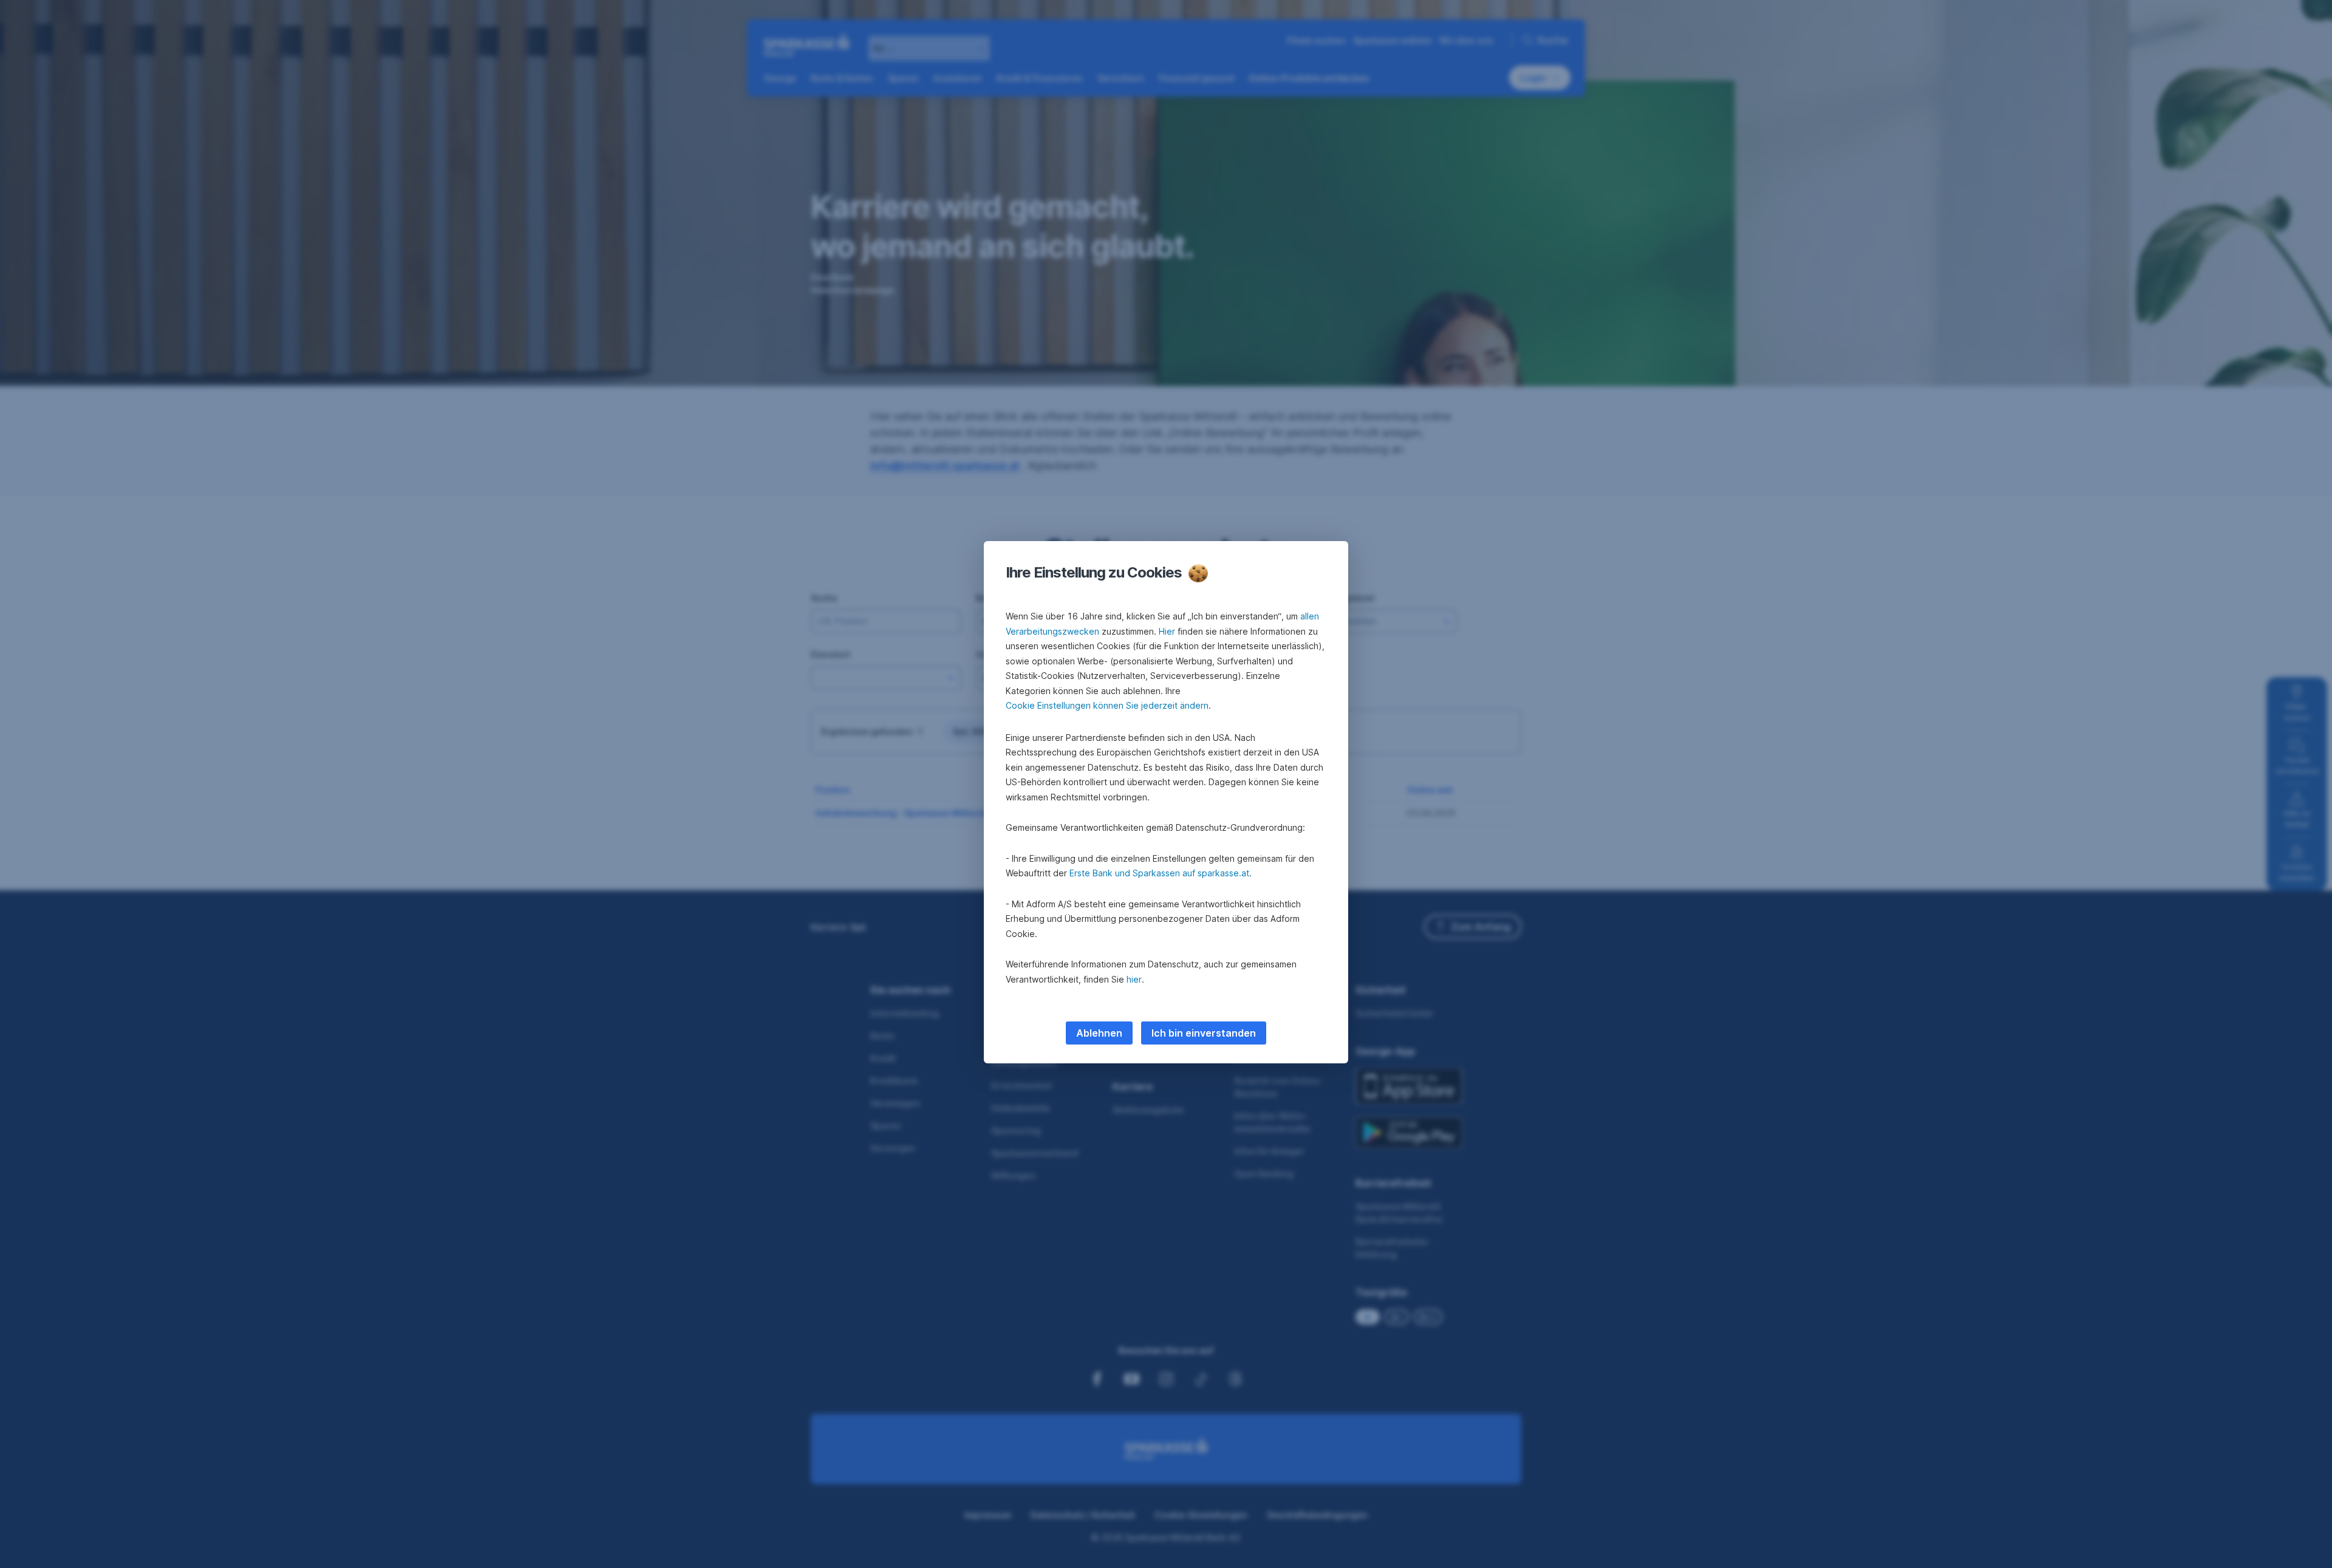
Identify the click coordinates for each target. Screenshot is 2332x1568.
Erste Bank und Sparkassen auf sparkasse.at (1159, 873)
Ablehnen (1099, 1033)
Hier (1167, 631)
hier (1134, 979)
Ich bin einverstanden (1204, 1033)
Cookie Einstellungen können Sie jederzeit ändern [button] (1107, 705)
